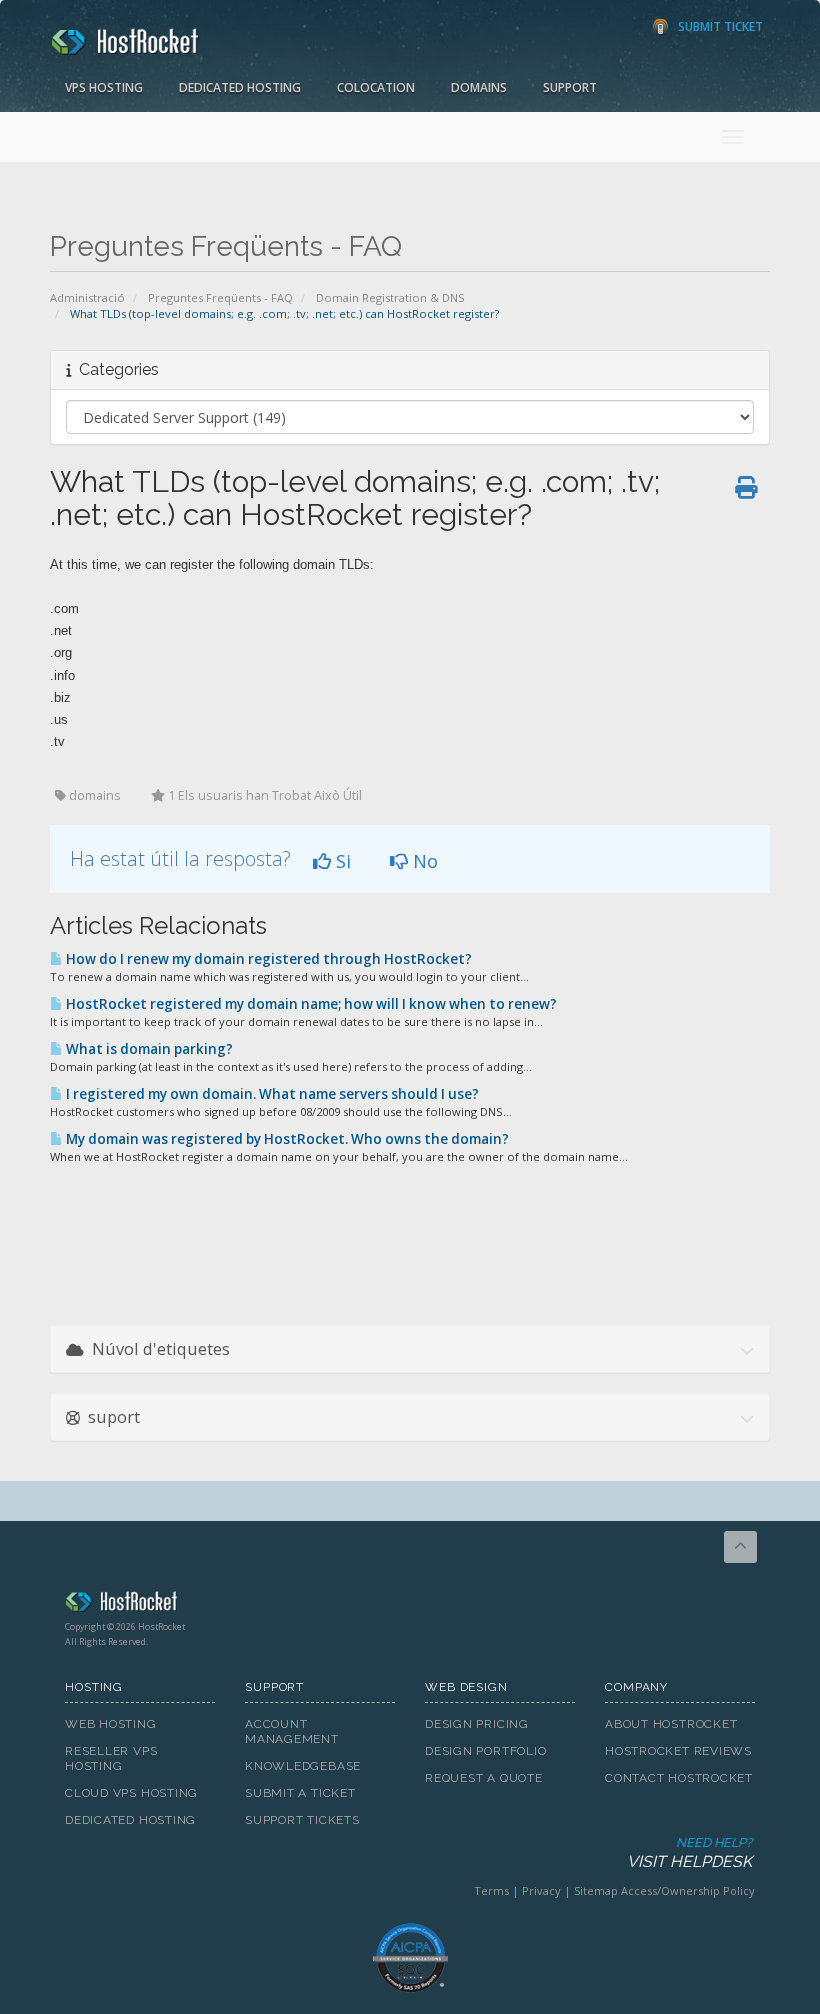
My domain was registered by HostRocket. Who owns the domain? (286, 1139)
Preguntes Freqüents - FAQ (220, 297)
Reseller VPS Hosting (111, 1758)
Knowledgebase (303, 1766)
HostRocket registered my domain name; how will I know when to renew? (310, 1004)
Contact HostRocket (679, 1778)
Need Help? (689, 1853)
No (423, 861)
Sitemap (596, 1890)
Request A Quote (484, 1778)
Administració (87, 297)
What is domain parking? (148, 1049)
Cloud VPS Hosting (131, 1793)
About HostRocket (671, 1724)
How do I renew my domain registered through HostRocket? (267, 959)
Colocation (376, 87)
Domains (479, 87)
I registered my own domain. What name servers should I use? (271, 1094)
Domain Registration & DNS (390, 297)
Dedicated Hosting (240, 87)
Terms (491, 1890)
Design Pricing (477, 1724)
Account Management (292, 1731)
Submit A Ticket (300, 1793)
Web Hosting (111, 1724)
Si (341, 861)
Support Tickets (302, 1820)
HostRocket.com (410, 1605)
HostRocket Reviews (678, 1751)
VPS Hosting (104, 87)
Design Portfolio (485, 1751)
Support (570, 87)
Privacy (541, 1890)
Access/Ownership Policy (688, 1890)
